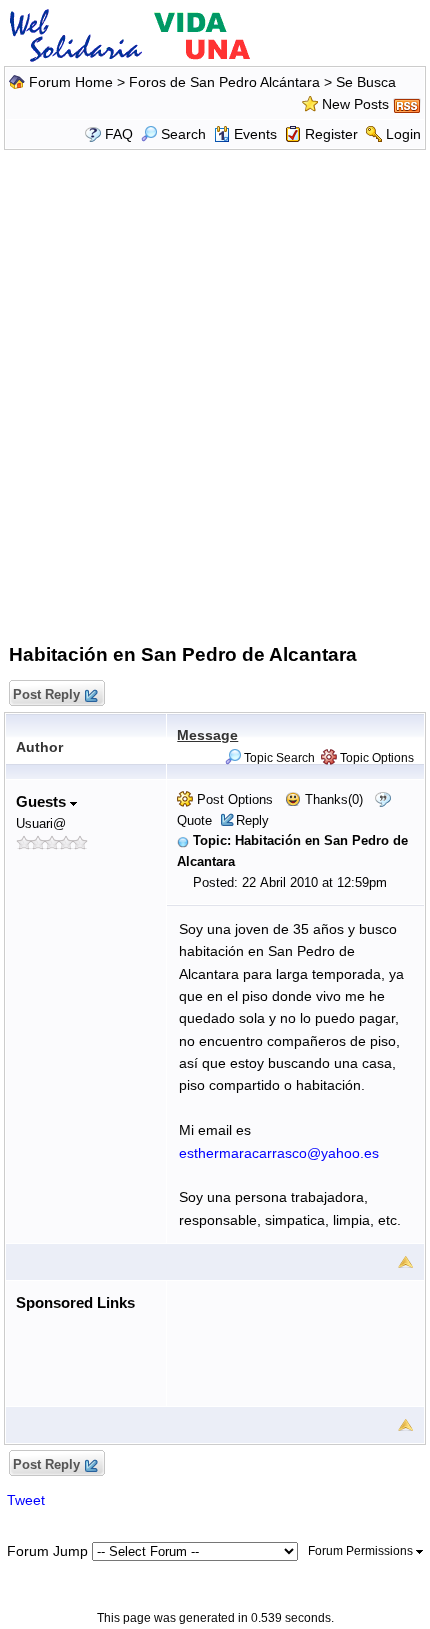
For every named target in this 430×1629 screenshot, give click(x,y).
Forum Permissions (362, 1551)
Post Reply (46, 694)
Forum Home (71, 82)
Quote (194, 820)
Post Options (233, 799)
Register (331, 134)
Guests (43, 801)
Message (207, 735)
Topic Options (375, 758)
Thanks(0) (332, 799)
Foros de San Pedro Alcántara (224, 82)
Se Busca (366, 82)
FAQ (119, 134)
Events (255, 134)
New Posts (355, 104)
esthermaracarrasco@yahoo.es (279, 1153)
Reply (252, 820)
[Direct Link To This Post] (183, 840)
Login (403, 134)
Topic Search (278, 758)
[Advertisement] (215, 393)
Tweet (26, 1500)
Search (183, 134)
